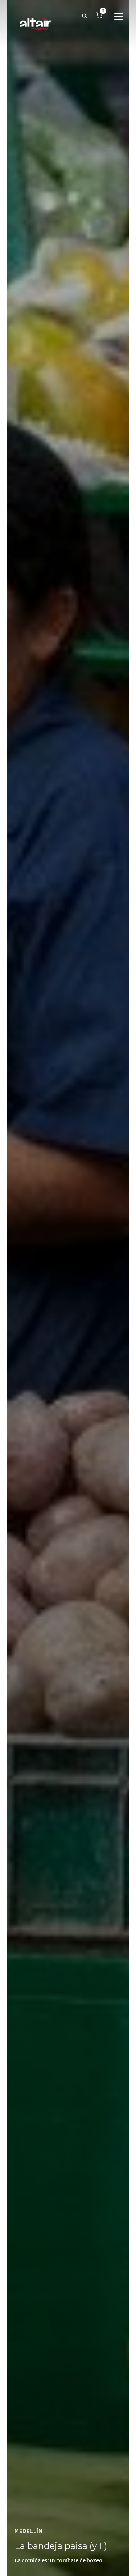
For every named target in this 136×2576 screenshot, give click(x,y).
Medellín (28, 2531)
